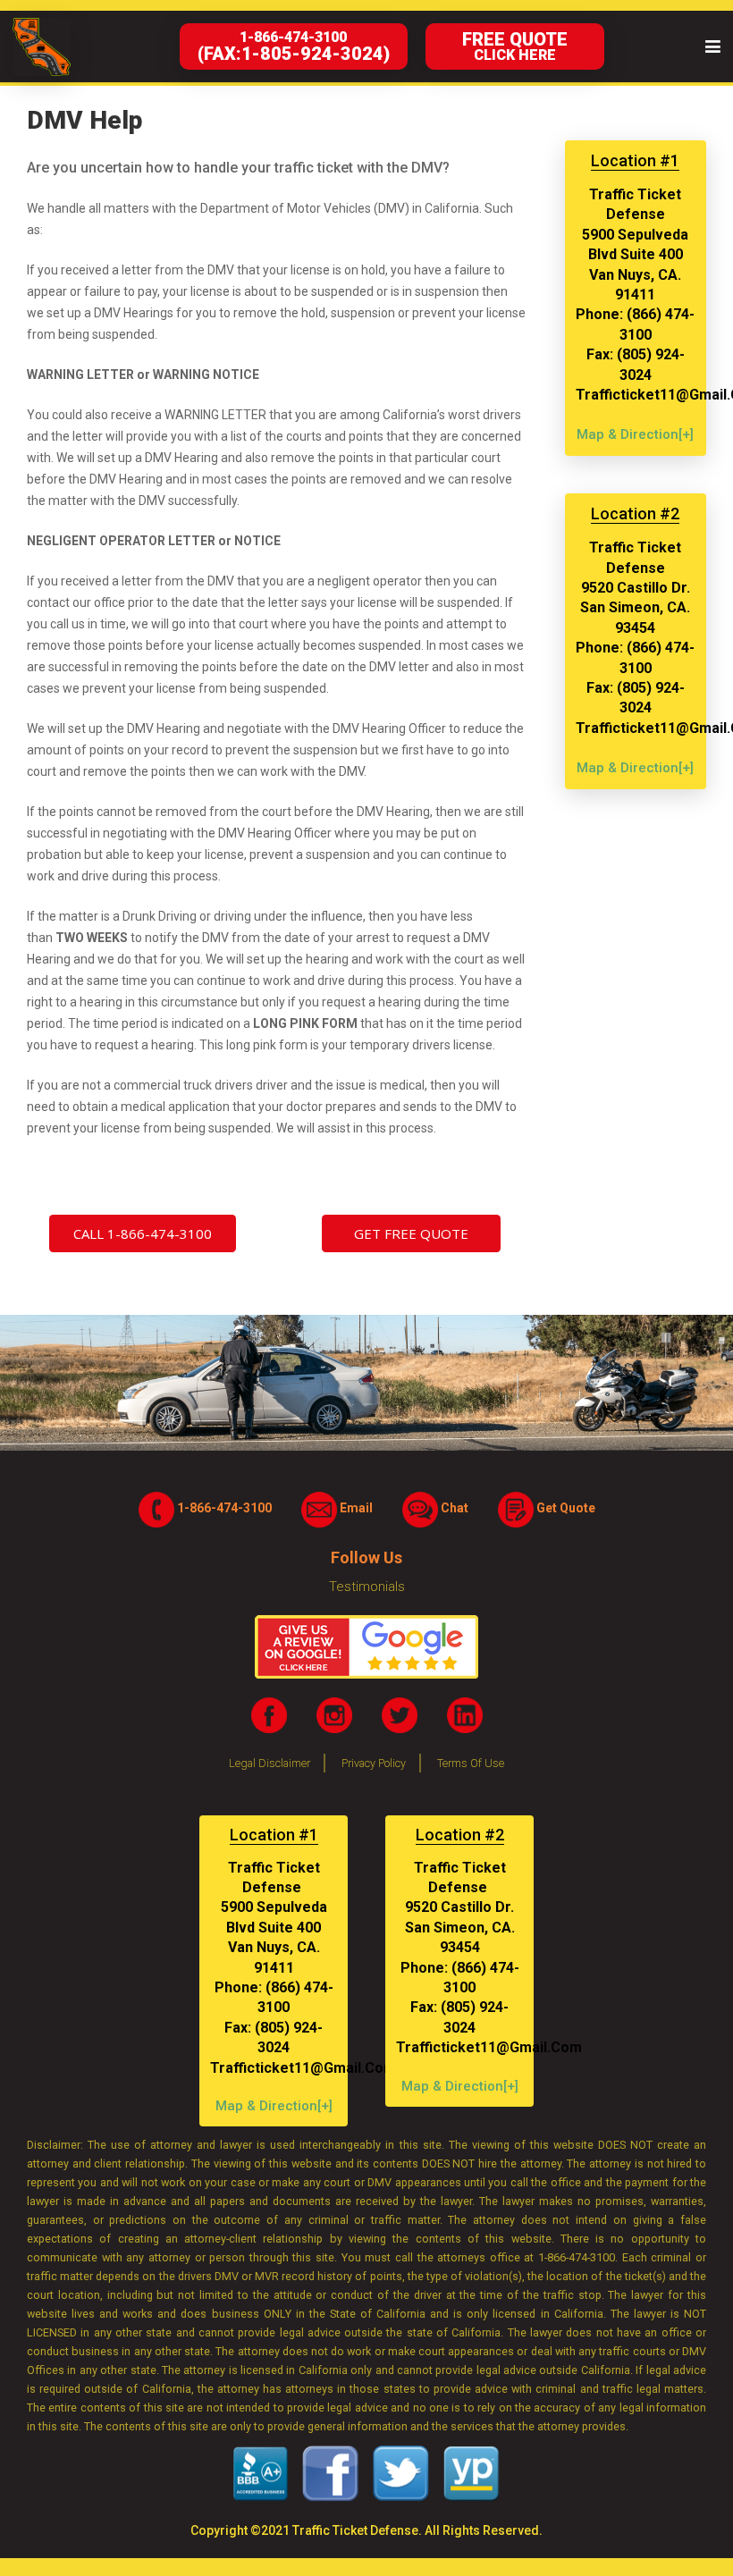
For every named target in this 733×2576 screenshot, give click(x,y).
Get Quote (564, 1508)
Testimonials (367, 1587)
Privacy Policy (374, 1763)
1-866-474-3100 (223, 1508)
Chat (453, 1508)
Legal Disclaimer (270, 1763)
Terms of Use (471, 1763)
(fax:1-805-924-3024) (294, 46)
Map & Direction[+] (635, 434)
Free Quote (515, 46)
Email (355, 1508)
